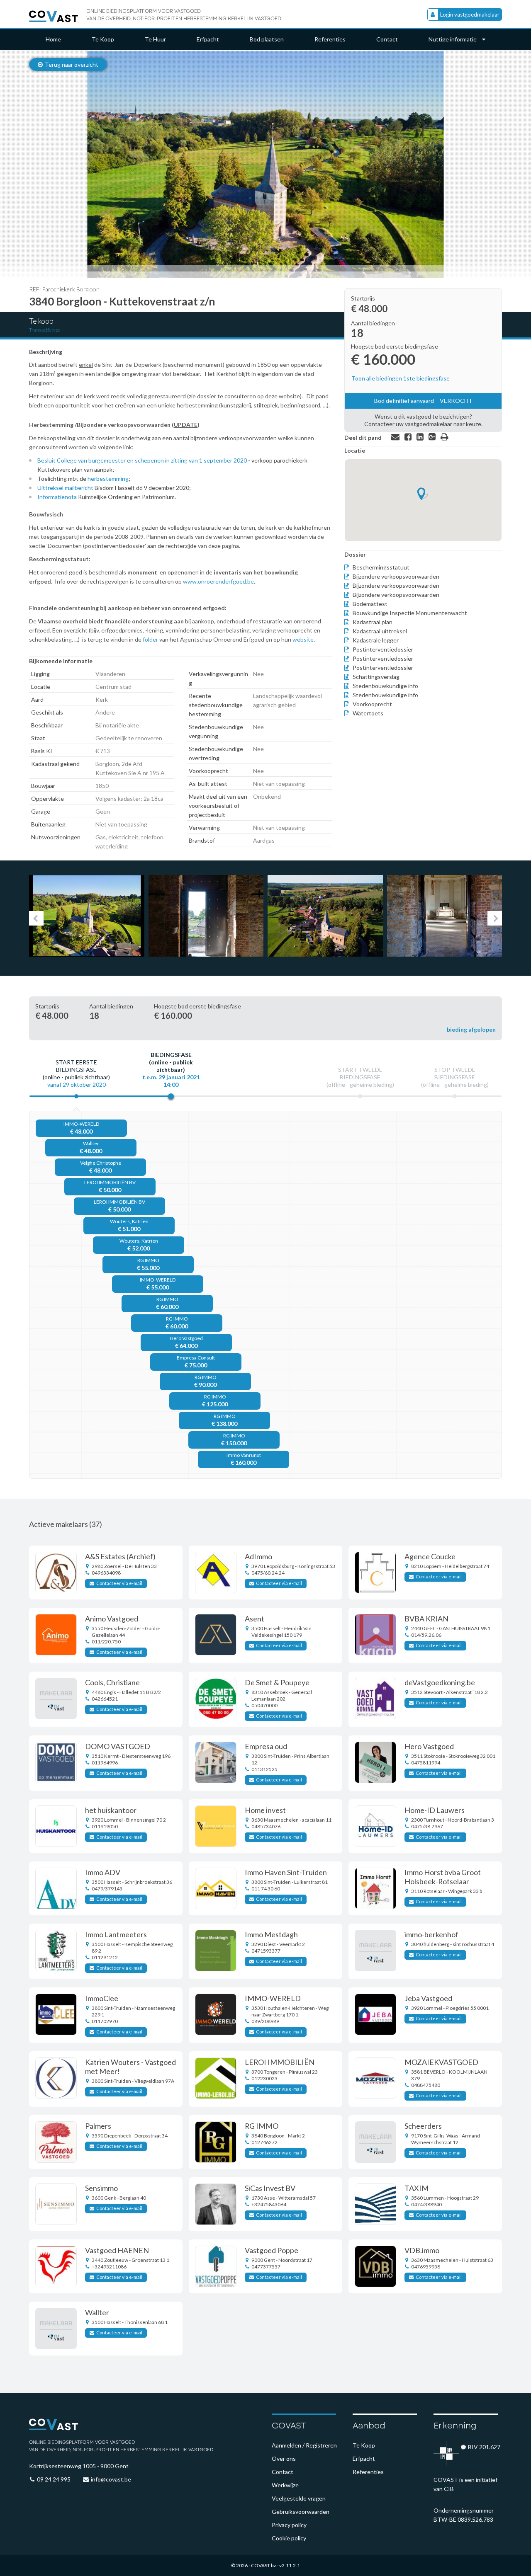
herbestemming (108, 479)
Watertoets (368, 713)
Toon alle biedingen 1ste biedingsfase (401, 378)
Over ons (284, 2458)
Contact (387, 39)
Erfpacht (208, 39)
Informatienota (58, 497)
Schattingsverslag (376, 677)
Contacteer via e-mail (119, 1583)
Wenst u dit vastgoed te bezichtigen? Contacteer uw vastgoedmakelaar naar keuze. (423, 420)
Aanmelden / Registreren (304, 2445)
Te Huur (155, 39)
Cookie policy (289, 2538)
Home (53, 39)
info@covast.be (111, 2479)
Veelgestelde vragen (299, 2498)
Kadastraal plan (373, 622)
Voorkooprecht (372, 704)
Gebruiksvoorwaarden (301, 2512)
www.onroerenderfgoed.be (218, 581)
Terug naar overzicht (72, 64)
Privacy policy (289, 2525)
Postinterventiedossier (383, 649)
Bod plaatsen (267, 39)
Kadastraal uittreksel (380, 631)
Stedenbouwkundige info (385, 686)
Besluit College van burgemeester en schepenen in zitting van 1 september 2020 (142, 460)
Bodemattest (370, 604)
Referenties (330, 39)
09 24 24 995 (54, 2479)
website (303, 639)
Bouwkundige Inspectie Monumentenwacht (410, 613)
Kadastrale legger (376, 640)
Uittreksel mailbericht (65, 488)
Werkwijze (285, 2485)
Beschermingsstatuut (381, 567)
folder (150, 639)
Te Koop (103, 39)
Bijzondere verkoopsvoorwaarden (396, 576)
